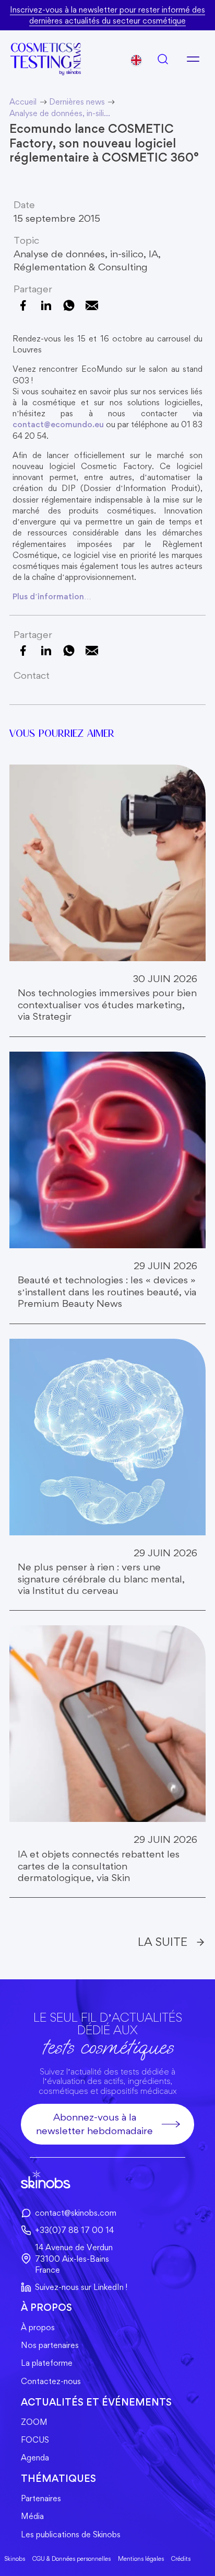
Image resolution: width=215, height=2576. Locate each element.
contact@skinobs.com (76, 2213)
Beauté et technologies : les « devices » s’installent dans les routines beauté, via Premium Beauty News (107, 1292)
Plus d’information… (52, 596)
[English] (136, 60)
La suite (163, 1941)
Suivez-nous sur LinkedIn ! (81, 2287)
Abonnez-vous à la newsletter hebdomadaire (94, 2124)
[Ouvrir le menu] (193, 59)
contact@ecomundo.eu (58, 424)
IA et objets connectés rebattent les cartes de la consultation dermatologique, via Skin (99, 1866)
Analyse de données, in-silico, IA (86, 254)
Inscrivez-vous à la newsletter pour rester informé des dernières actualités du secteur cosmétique (107, 15)
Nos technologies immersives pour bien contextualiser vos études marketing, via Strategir (107, 1005)
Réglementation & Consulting (81, 267)
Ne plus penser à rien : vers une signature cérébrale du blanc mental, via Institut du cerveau (101, 1579)
